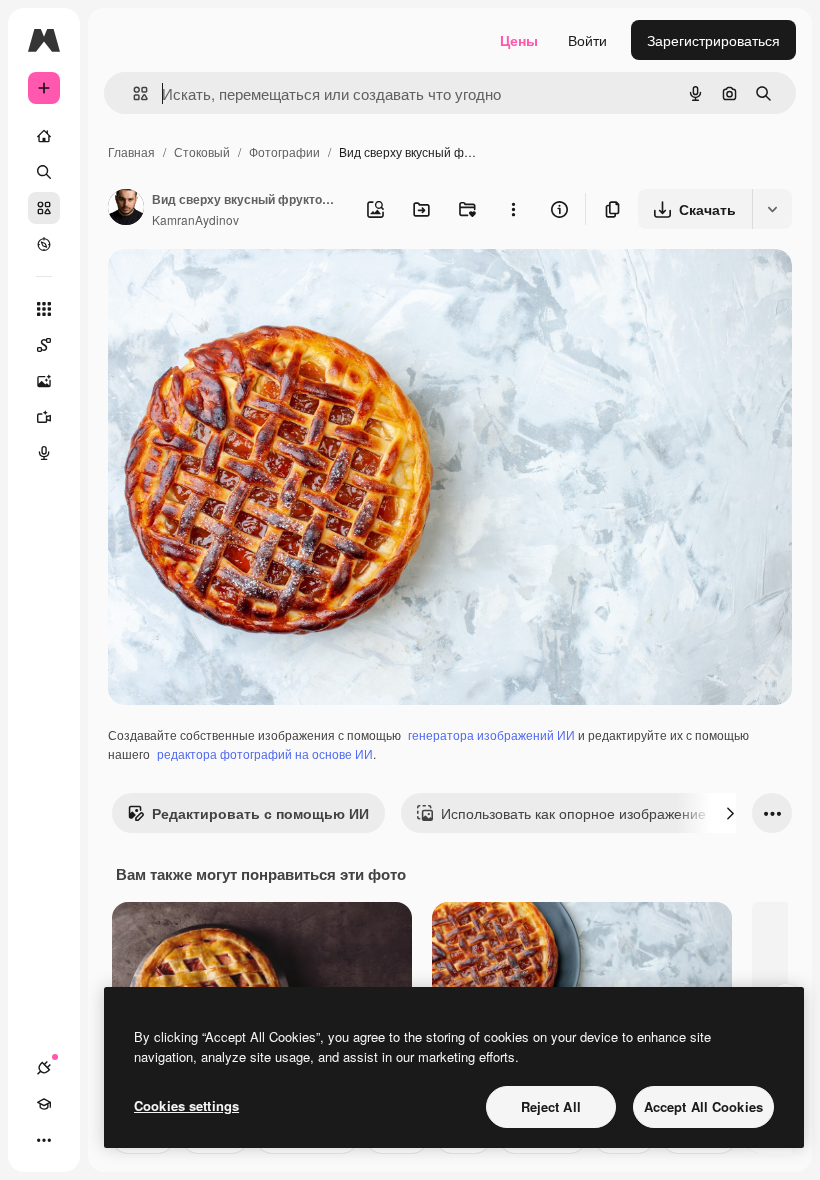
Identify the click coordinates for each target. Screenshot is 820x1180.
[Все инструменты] (44, 309)
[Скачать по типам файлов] (772, 209)
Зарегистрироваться (713, 40)
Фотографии (284, 151)
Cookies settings (186, 1105)
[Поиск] (44, 172)
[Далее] (730, 813)
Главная (131, 151)
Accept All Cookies (703, 1106)
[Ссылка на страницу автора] (126, 209)
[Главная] (44, 136)
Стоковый (202, 151)
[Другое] (44, 1140)
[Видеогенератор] (44, 417)
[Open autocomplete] (132, 93)
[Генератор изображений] (44, 381)
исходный (242, 287)
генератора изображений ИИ (491, 734)
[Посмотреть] (44, 244)
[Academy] (44, 1104)
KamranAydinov (195, 219)
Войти (587, 40)
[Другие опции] (513, 209)
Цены (519, 40)
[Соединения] (44, 1068)
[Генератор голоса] (44, 453)
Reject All (551, 1106)
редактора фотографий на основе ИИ (265, 753)
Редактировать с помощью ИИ (260, 813)
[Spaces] (44, 345)
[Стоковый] (44, 208)
